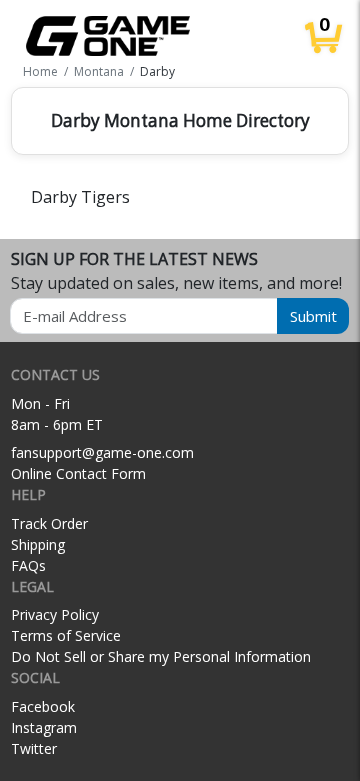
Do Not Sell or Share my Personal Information (161, 656)
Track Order (49, 523)
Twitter (34, 748)
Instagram (44, 727)
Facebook (43, 706)
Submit (313, 316)
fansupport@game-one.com (102, 452)
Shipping (38, 544)
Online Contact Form (78, 473)
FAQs (28, 565)
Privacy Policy (55, 614)
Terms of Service (66, 635)
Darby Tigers (80, 197)
